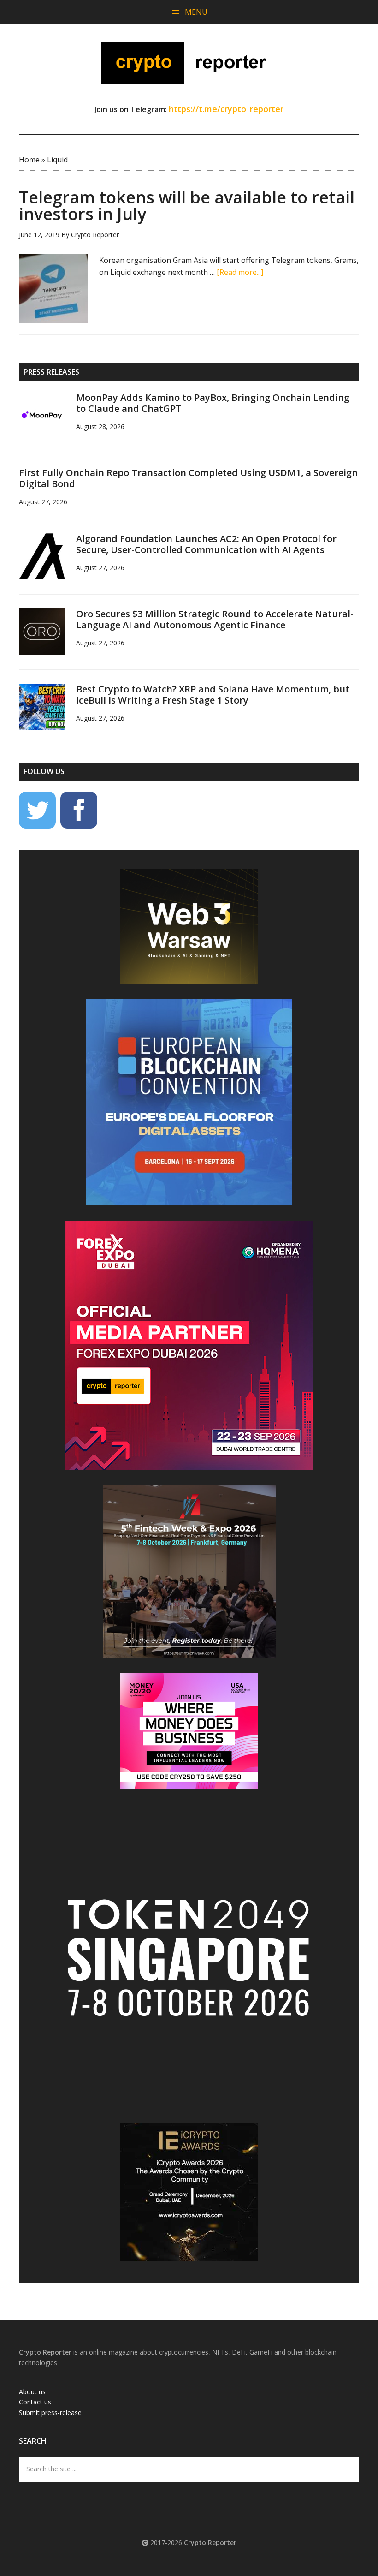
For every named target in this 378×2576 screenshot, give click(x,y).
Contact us (35, 2402)
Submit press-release (50, 2412)
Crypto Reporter (189, 63)
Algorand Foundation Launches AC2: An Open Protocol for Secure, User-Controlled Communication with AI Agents (206, 544)
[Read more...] (240, 272)
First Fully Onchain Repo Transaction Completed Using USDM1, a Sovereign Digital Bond (188, 478)
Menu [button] (196, 12)
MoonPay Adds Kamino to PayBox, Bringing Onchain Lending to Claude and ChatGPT (213, 403)
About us (32, 2392)
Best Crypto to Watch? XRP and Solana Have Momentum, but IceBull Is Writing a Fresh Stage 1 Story (213, 695)
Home (29, 160)
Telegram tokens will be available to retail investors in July (187, 206)
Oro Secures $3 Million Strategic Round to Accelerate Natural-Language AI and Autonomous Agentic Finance (215, 619)
